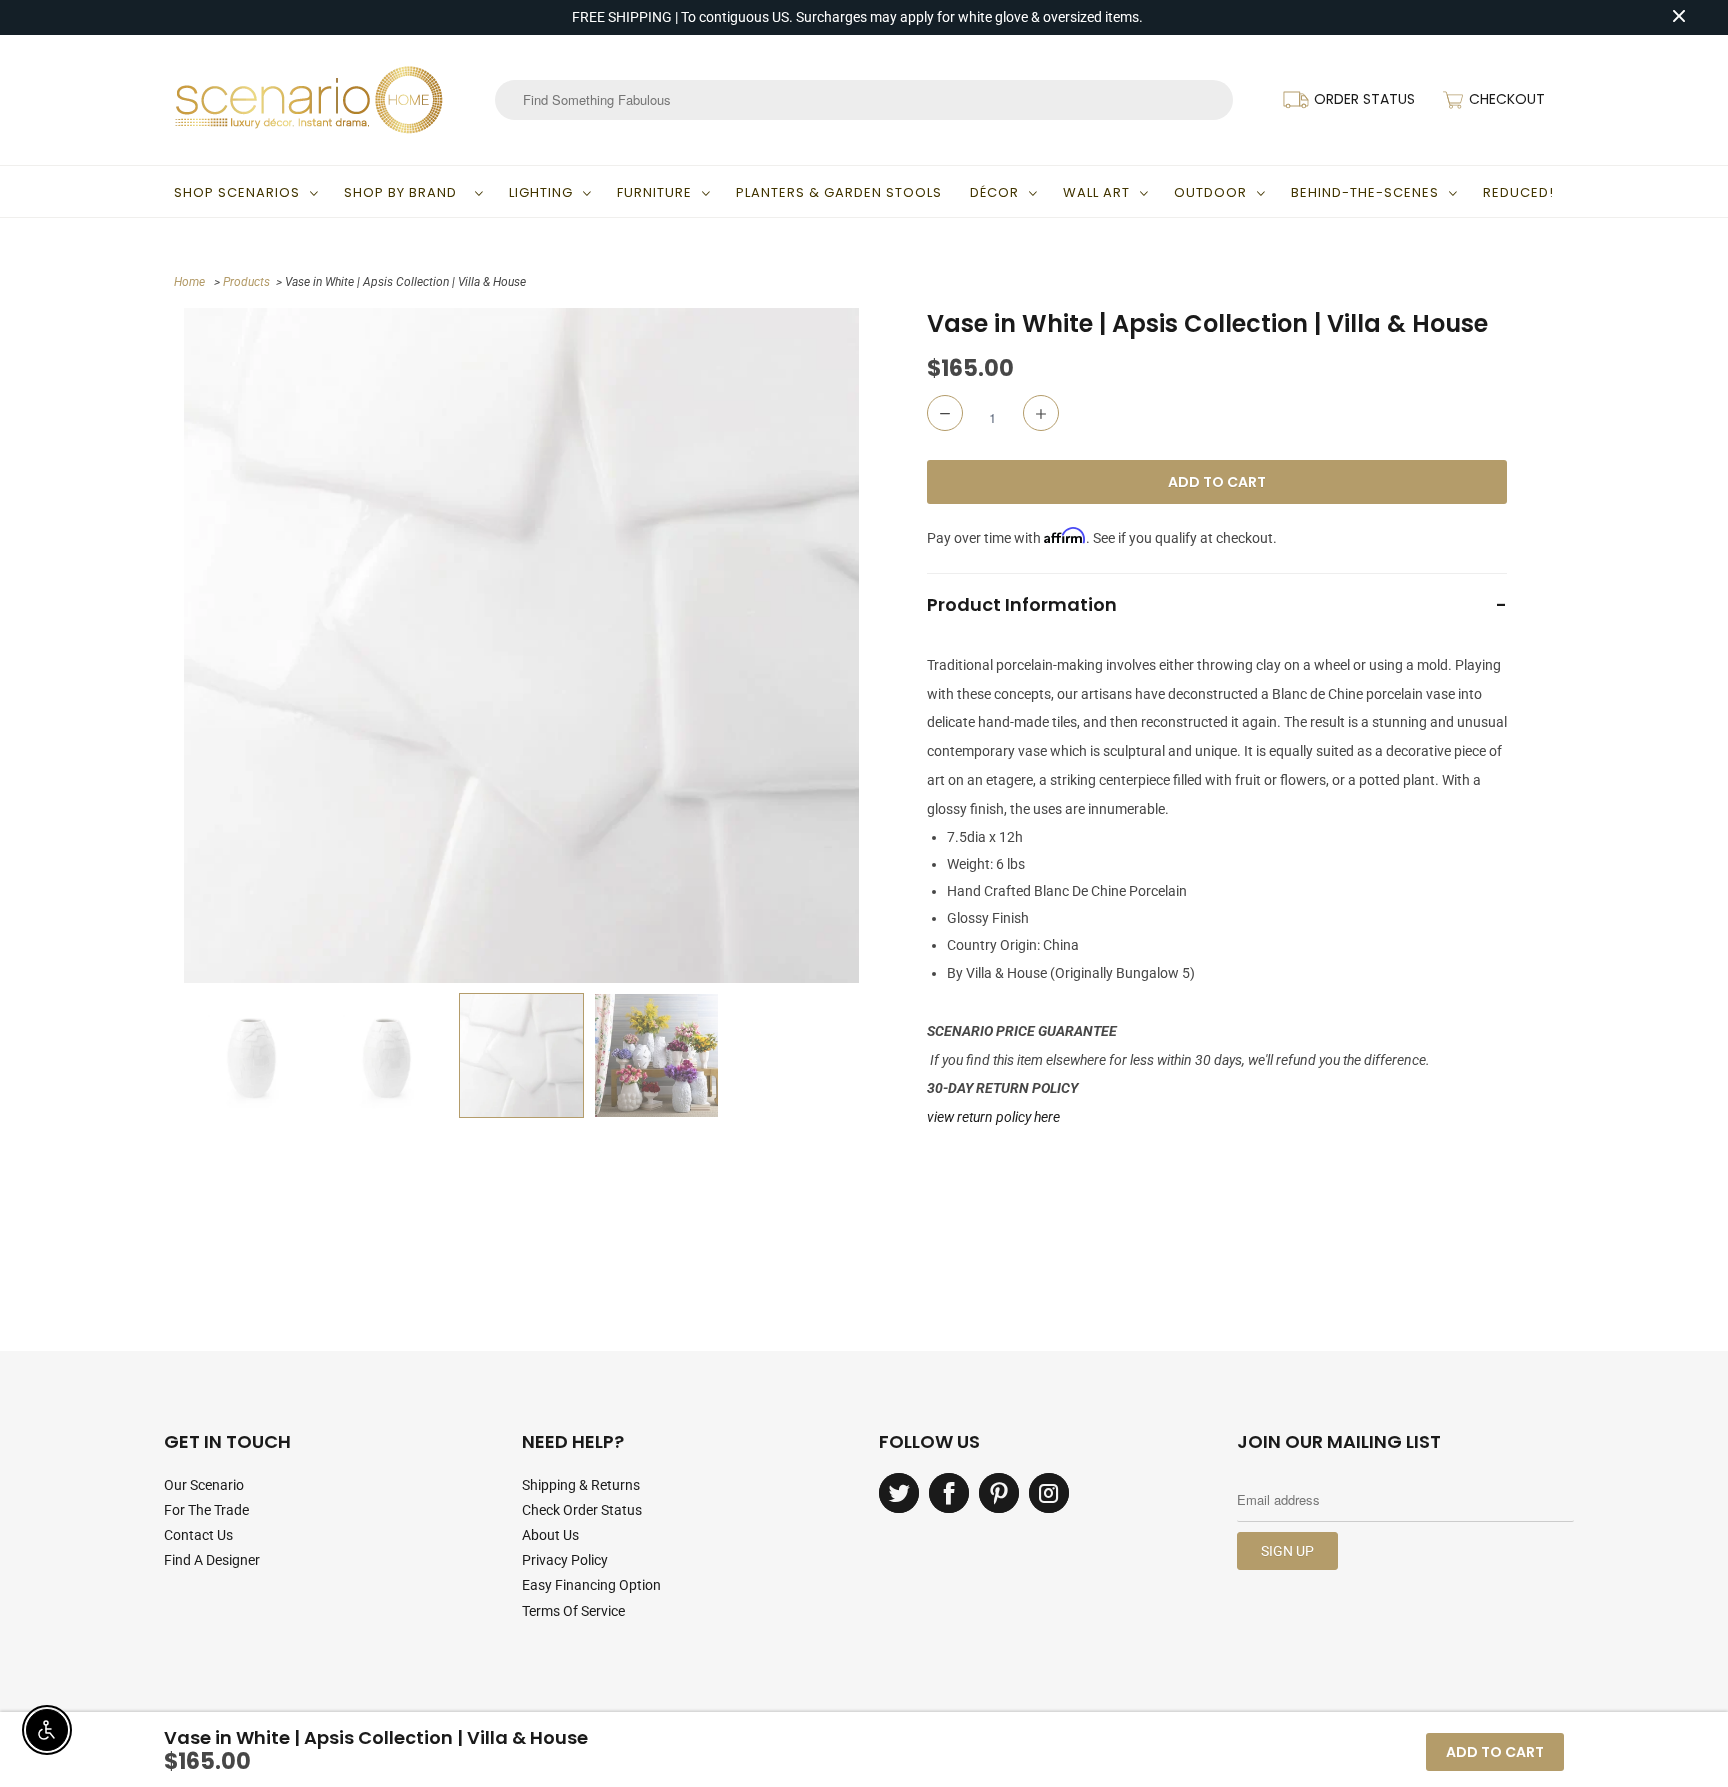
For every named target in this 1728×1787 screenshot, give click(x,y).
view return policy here (993, 1117)
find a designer (212, 1560)
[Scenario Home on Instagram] (1049, 1493)
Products (246, 282)
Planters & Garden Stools (839, 192)
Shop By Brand (404, 192)
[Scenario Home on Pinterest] (999, 1493)
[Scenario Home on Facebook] (949, 1493)
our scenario (204, 1485)
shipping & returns (581, 1485)
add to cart (1495, 1752)
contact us (198, 1535)
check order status (582, 1510)
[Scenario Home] (309, 100)
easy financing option (591, 1585)
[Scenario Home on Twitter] (899, 1493)
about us (550, 1535)
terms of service (573, 1611)
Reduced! (1518, 192)
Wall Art (1096, 192)
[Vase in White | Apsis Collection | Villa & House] (521, 645)
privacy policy (565, 1560)
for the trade (206, 1510)
